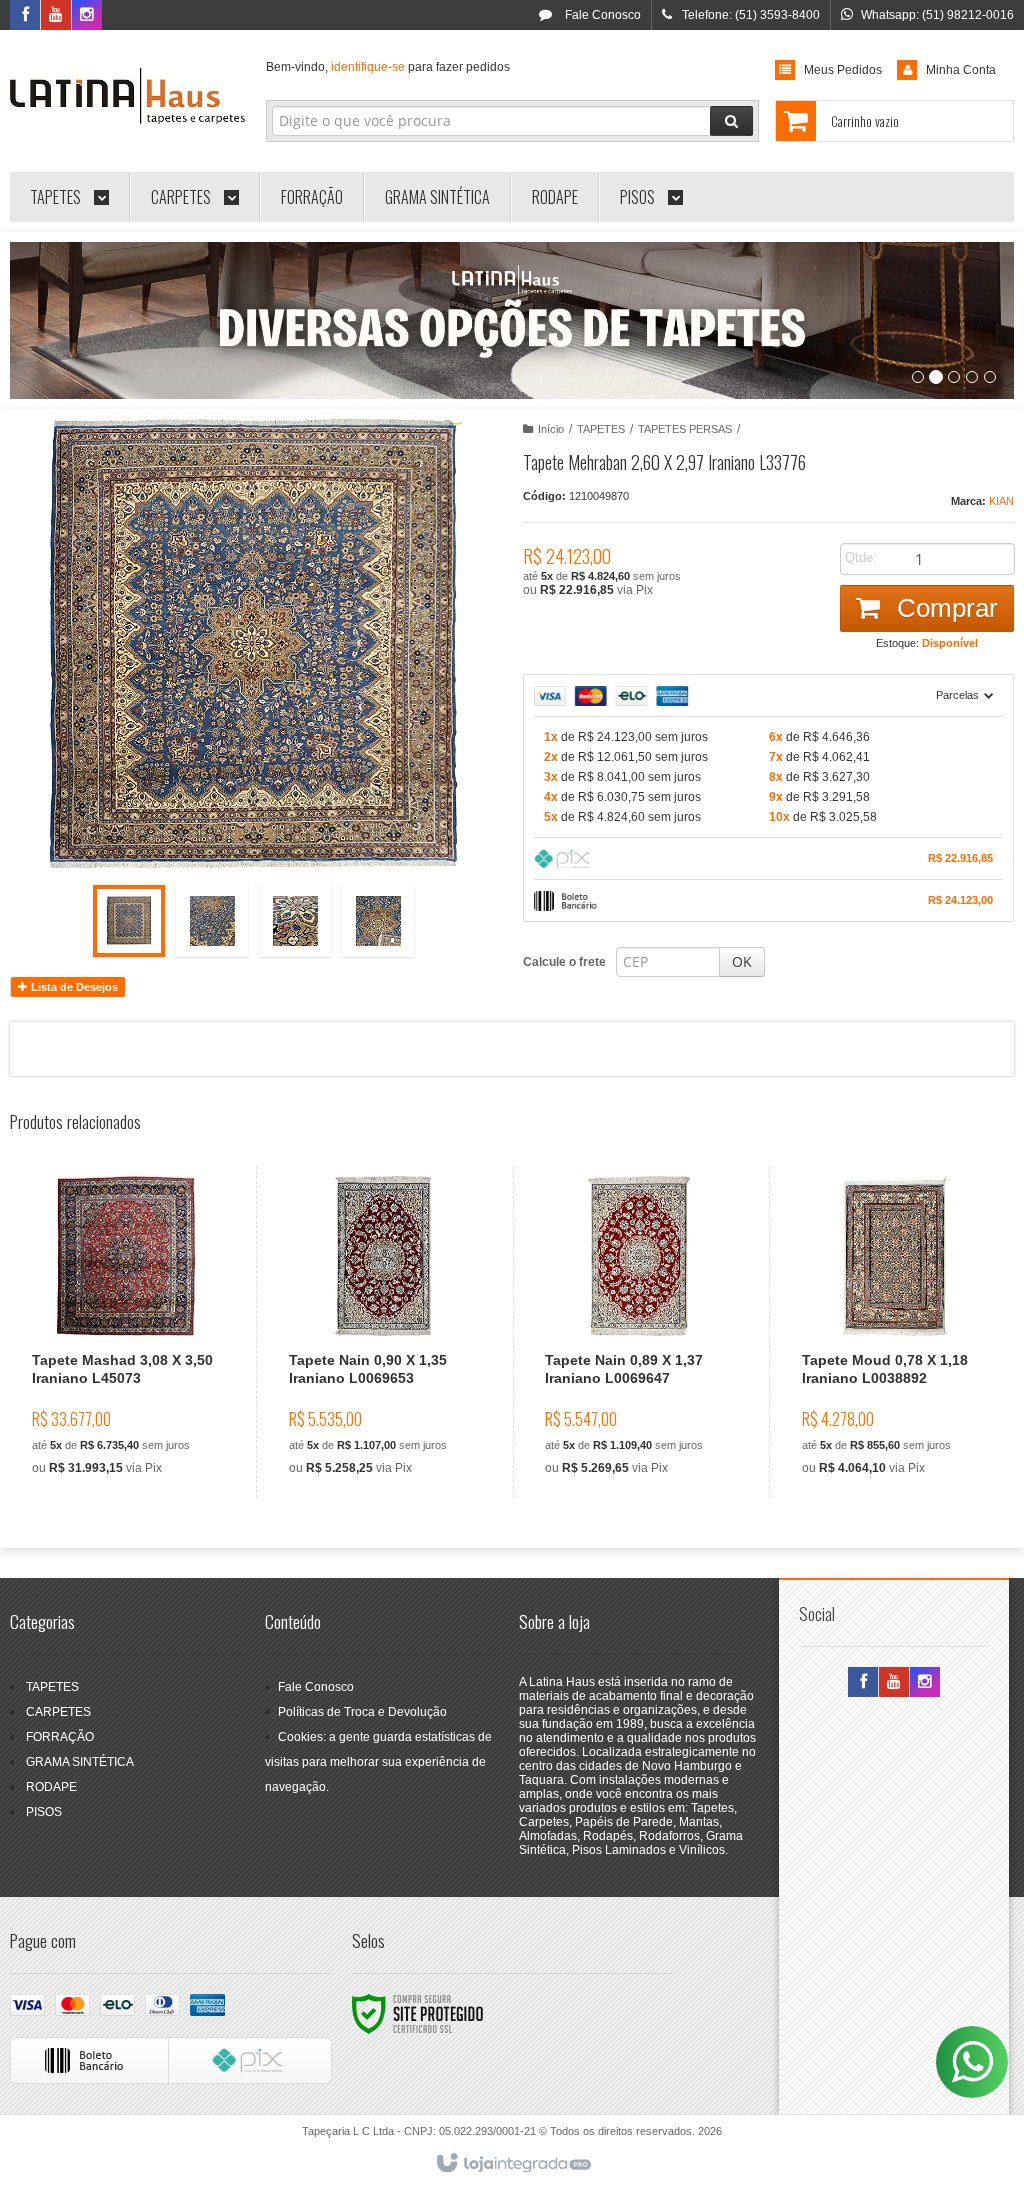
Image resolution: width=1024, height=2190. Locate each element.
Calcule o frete (564, 962)
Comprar (944, 608)
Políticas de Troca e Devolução (362, 1712)
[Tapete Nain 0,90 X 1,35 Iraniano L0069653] (382, 1332)
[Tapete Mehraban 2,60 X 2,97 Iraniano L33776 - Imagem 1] (129, 921)
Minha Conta (961, 70)
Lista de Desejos (73, 987)
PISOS (44, 1812)
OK (742, 961)
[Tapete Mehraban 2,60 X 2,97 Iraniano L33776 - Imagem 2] (212, 921)
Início (551, 429)
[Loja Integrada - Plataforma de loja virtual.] (512, 2164)
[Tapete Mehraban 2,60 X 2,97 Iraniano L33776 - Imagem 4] (378, 921)
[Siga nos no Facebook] (25, 16)
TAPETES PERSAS (685, 429)
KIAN (1001, 501)
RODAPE (51, 1787)
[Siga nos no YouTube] (894, 1683)
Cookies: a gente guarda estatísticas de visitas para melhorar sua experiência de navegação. (378, 1762)
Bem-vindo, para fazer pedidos (388, 67)
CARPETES (58, 1712)
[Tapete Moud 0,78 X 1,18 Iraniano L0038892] (895, 1332)
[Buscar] (731, 121)
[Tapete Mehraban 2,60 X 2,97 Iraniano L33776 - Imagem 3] (295, 921)
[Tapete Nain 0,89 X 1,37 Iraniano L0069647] (638, 1332)
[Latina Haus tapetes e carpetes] (127, 96)
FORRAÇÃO (60, 1737)
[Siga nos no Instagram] (87, 16)
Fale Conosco (601, 15)
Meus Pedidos (843, 70)
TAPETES (601, 429)
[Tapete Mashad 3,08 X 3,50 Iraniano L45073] (126, 1332)
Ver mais (137, 1405)
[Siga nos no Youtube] (56, 16)
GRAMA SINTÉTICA (80, 1762)
